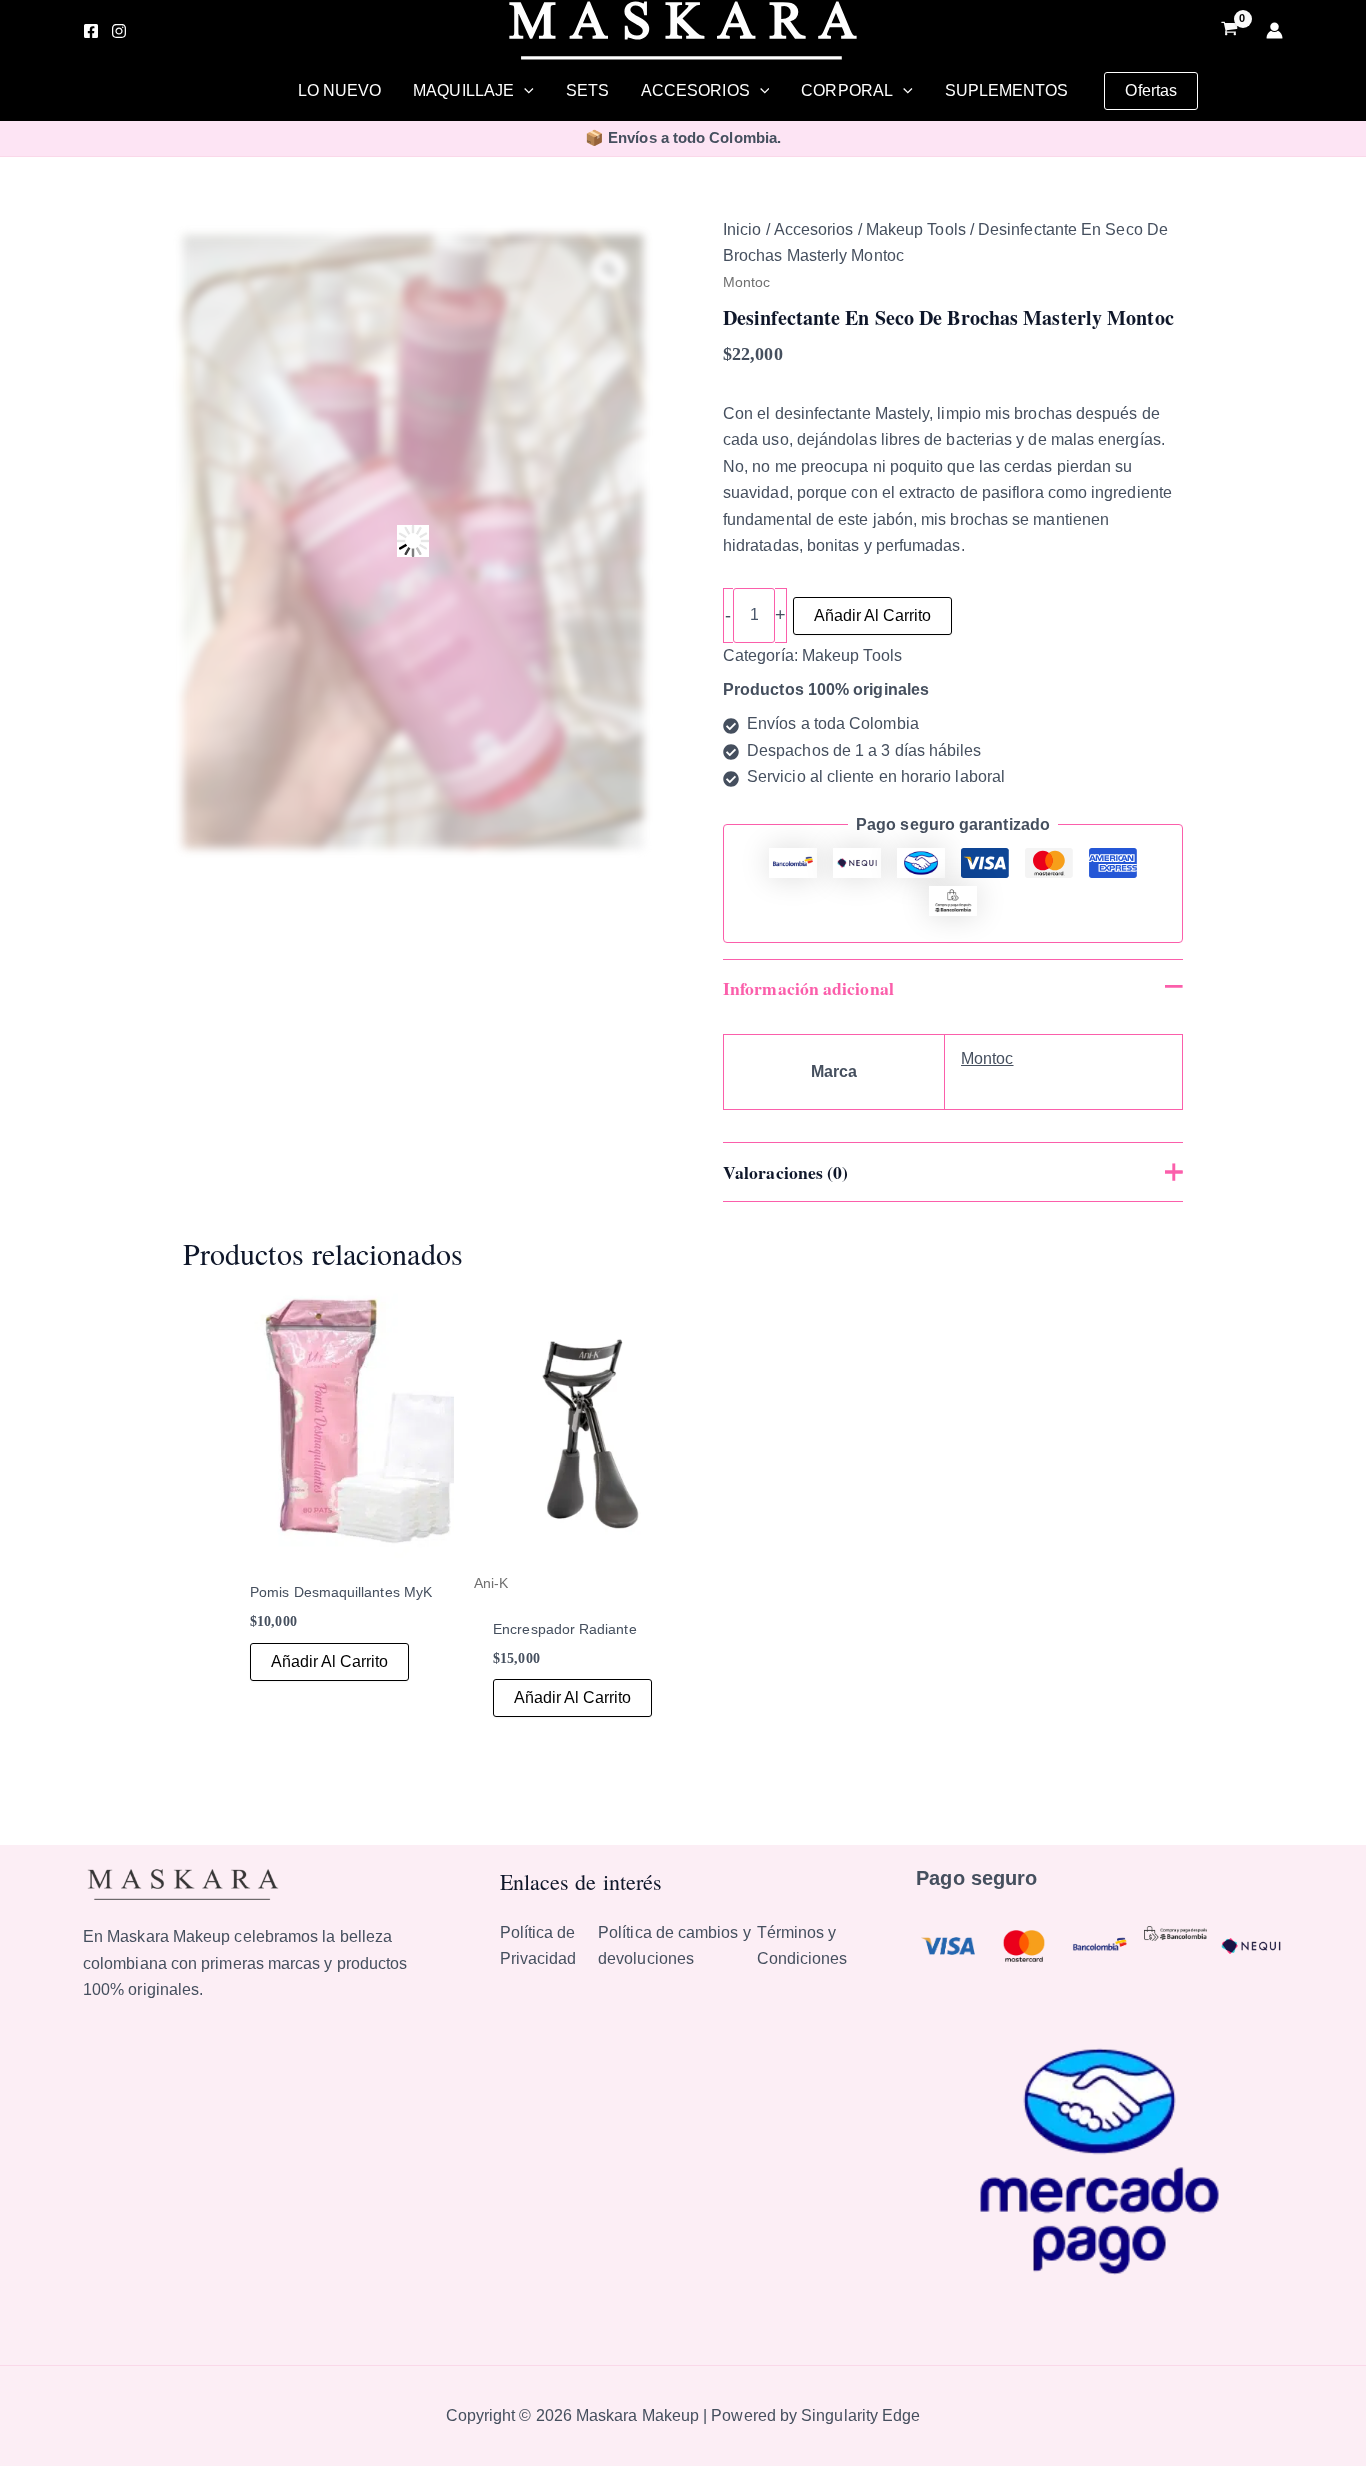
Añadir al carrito (872, 615)
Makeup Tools (916, 229)
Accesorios (814, 229)
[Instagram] (119, 31)
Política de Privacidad (538, 1945)
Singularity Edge (860, 2415)
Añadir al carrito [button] (329, 1661)
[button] (524, 91)
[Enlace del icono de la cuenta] (1274, 30)
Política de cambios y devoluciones (674, 1945)
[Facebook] (91, 31)
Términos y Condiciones (802, 1945)
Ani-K (491, 1583)
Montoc (746, 282)
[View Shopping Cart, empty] (1229, 30)
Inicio (742, 229)
